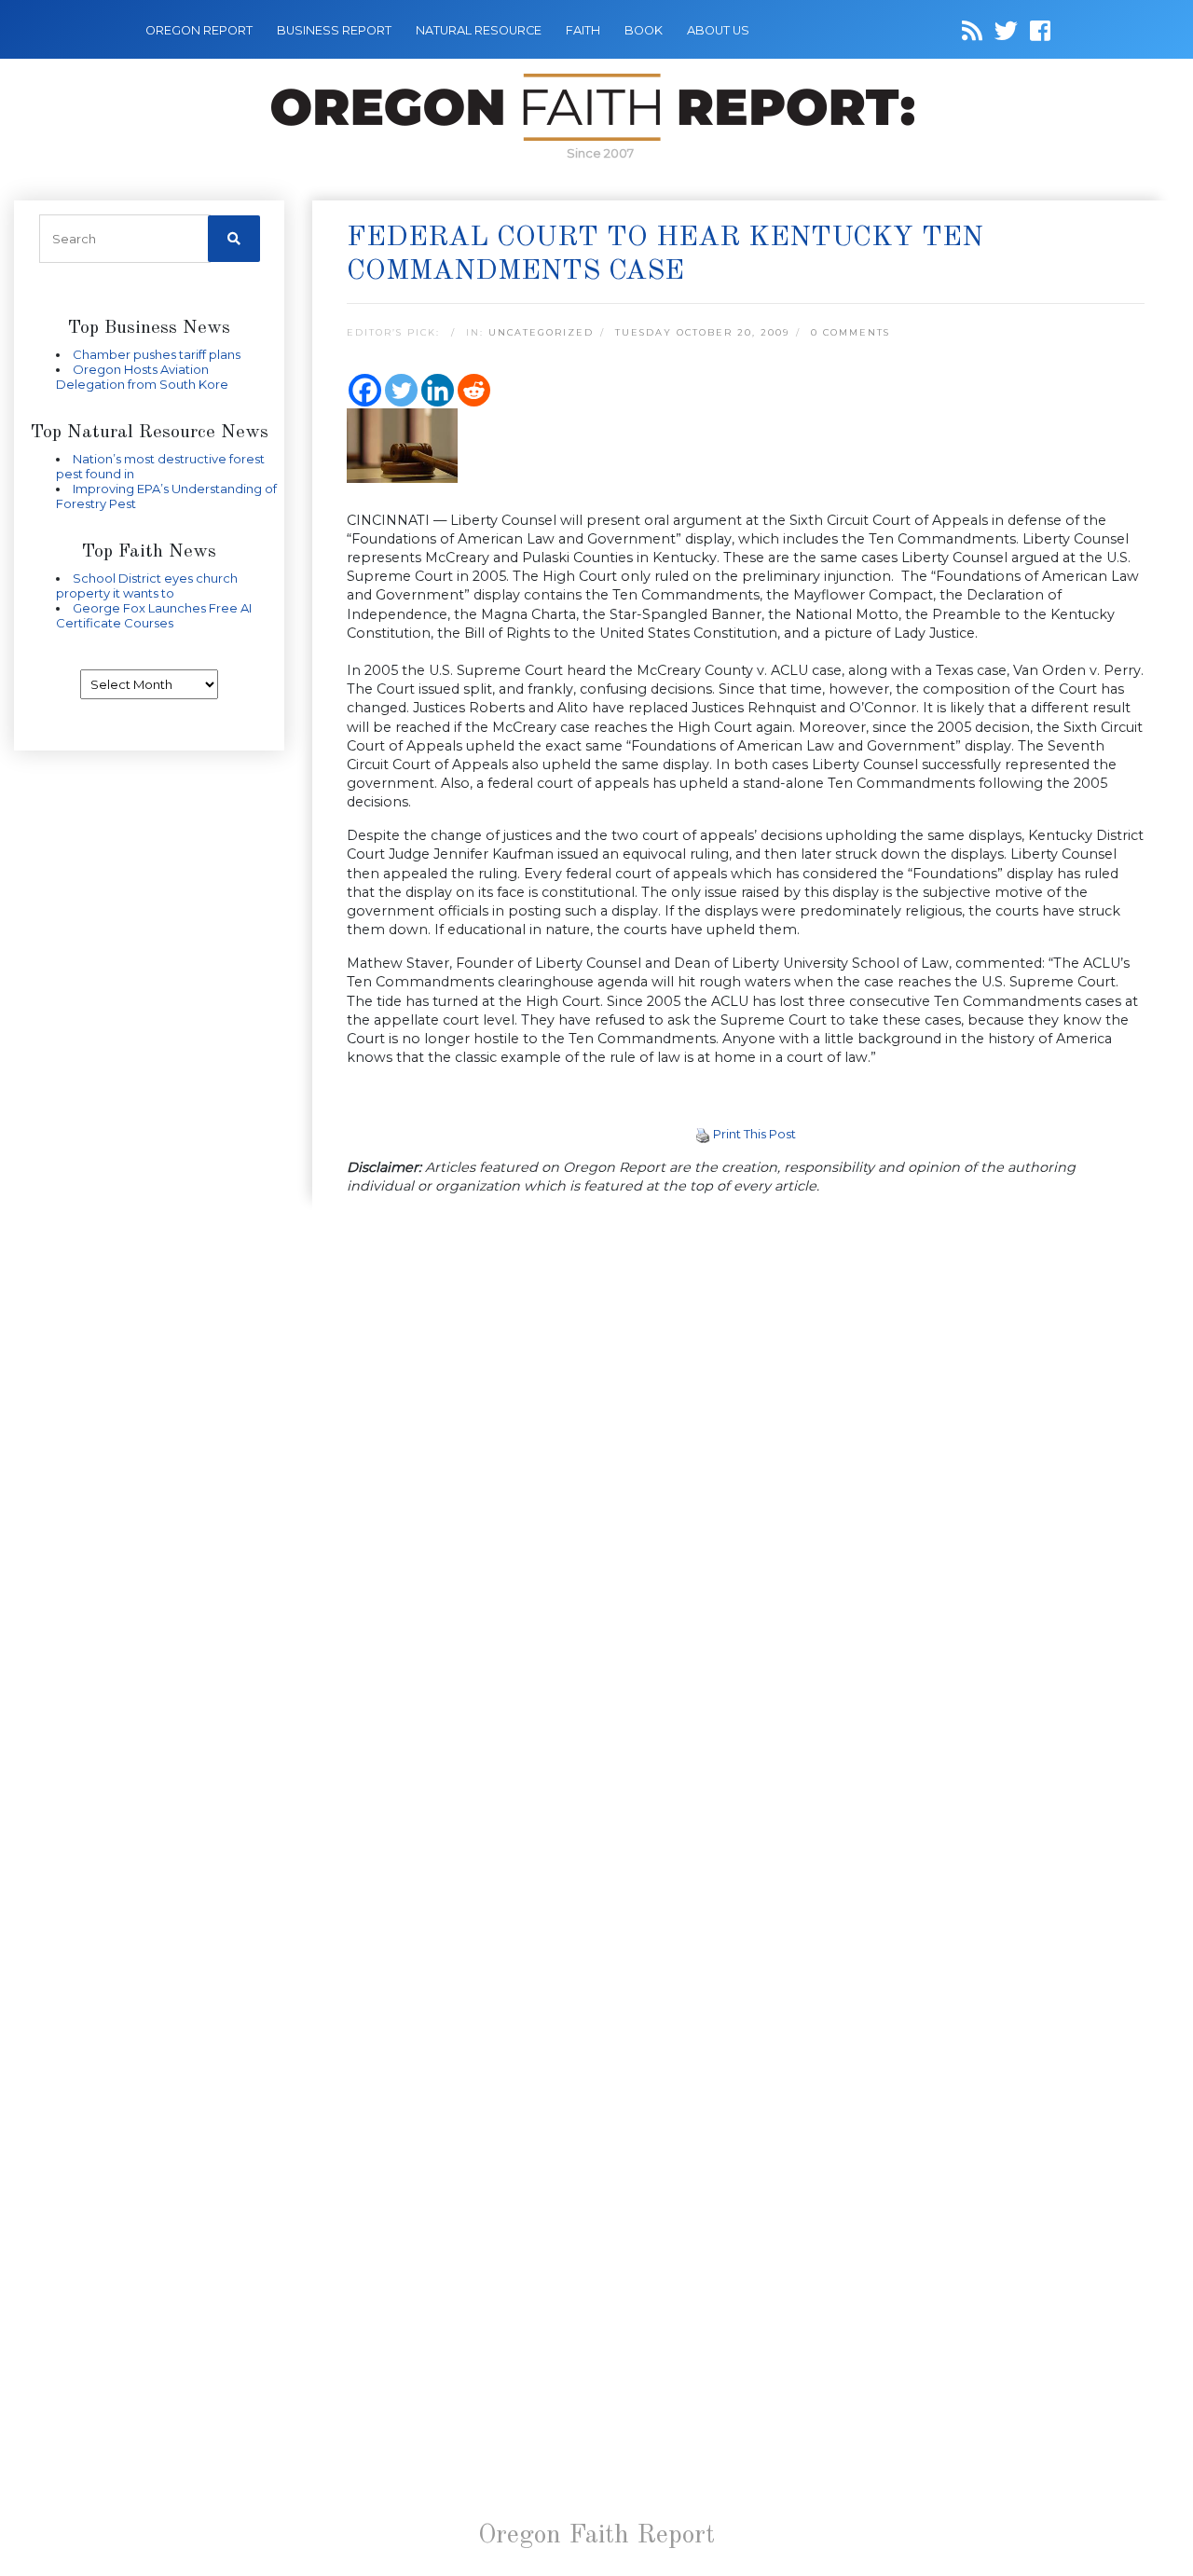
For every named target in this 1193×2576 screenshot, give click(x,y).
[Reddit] (474, 390)
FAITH (583, 30)
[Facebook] (365, 390)
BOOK (644, 30)
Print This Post (754, 1134)
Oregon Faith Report (596, 2536)
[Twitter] (401, 390)
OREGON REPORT (199, 30)
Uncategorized (541, 332)
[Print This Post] (703, 1134)
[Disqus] (746, 1453)
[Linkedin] (438, 390)
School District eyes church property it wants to (147, 585)
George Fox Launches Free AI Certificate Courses (154, 615)
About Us (718, 30)
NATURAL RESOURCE (479, 30)
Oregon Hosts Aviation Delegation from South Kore (142, 377)
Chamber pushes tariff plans (157, 354)
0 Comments (850, 332)
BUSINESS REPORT (334, 30)
